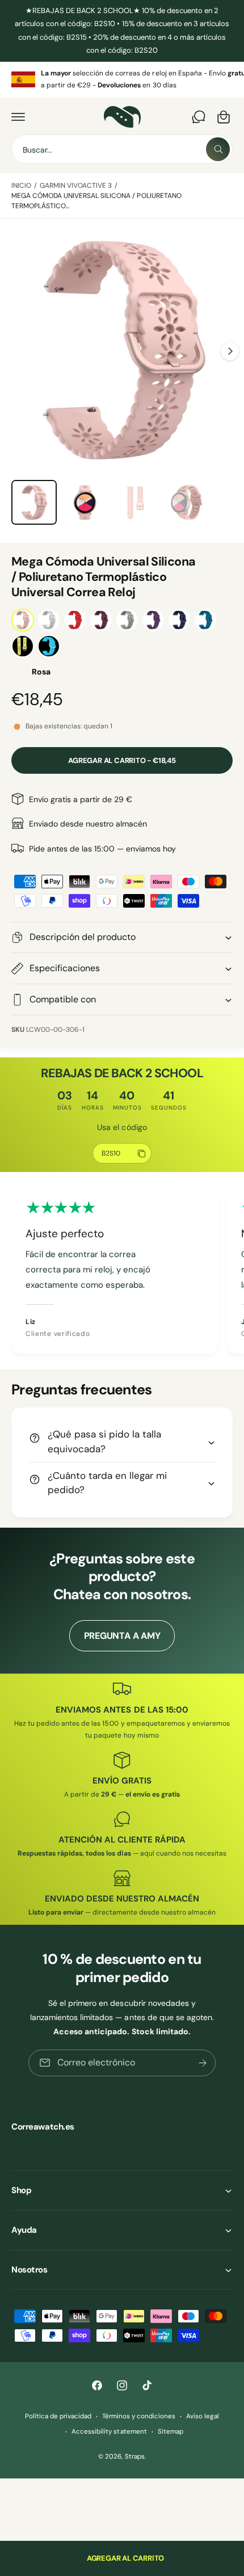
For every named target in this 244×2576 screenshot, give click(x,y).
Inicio (21, 185)
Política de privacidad (58, 2416)
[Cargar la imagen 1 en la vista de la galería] (34, 503)
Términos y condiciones (139, 2416)
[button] (18, 117)
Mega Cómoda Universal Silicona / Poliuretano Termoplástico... (96, 201)
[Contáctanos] (199, 117)
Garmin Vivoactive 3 (76, 185)
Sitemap (171, 2432)
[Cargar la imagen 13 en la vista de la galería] (85, 503)
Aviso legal (203, 2416)
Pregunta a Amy (122, 1636)
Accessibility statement (109, 2432)
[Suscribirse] (203, 2063)
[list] (122, 80)
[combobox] (122, 149)
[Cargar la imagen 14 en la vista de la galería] (136, 503)
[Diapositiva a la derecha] (230, 351)
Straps (135, 2457)
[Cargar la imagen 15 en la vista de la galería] (187, 503)
